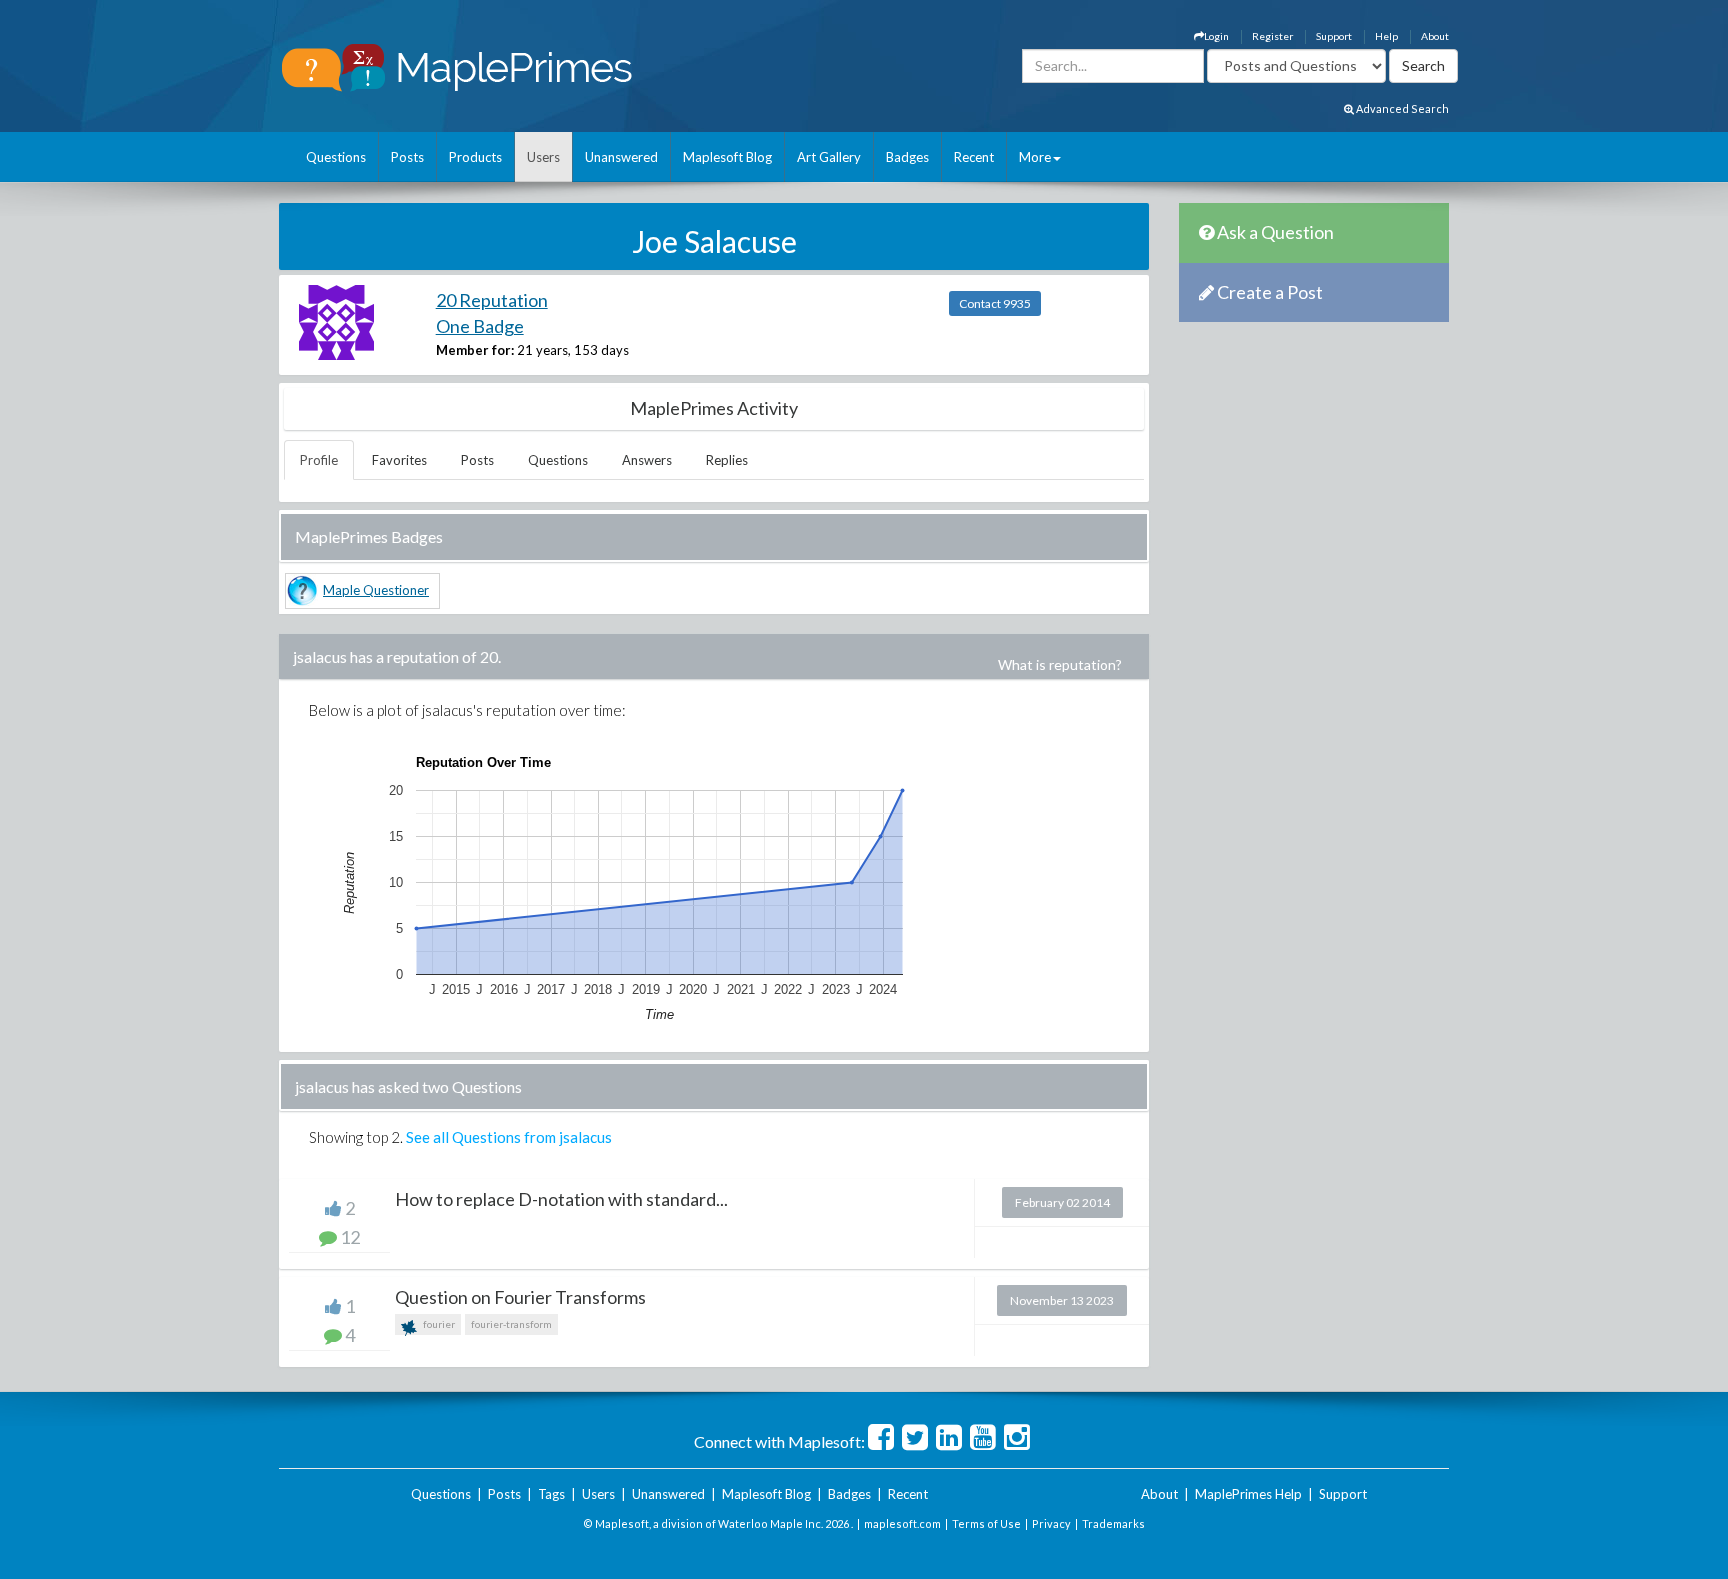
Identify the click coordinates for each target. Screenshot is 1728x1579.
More (1035, 157)
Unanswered (621, 157)
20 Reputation (492, 300)
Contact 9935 (995, 303)
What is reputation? (1060, 664)
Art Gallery (829, 157)
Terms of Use (986, 1523)
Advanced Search (1401, 108)
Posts (407, 157)
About (1435, 36)
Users (543, 157)
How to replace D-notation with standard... (561, 1199)
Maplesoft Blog (727, 157)
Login (1216, 36)
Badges (907, 157)
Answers (647, 460)
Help (1386, 36)
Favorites (399, 460)
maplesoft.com (902, 1523)
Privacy (1051, 1523)
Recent (974, 157)
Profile (319, 460)
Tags (551, 1494)
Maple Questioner (376, 590)
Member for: (475, 350)
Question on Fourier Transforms (520, 1297)
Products (475, 157)
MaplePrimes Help (1248, 1494)
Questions (336, 157)
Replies (727, 460)
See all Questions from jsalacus (509, 1137)
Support (1334, 36)
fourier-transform (511, 1324)
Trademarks (1113, 1523)
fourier (438, 1324)
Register (1272, 36)
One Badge (480, 326)
